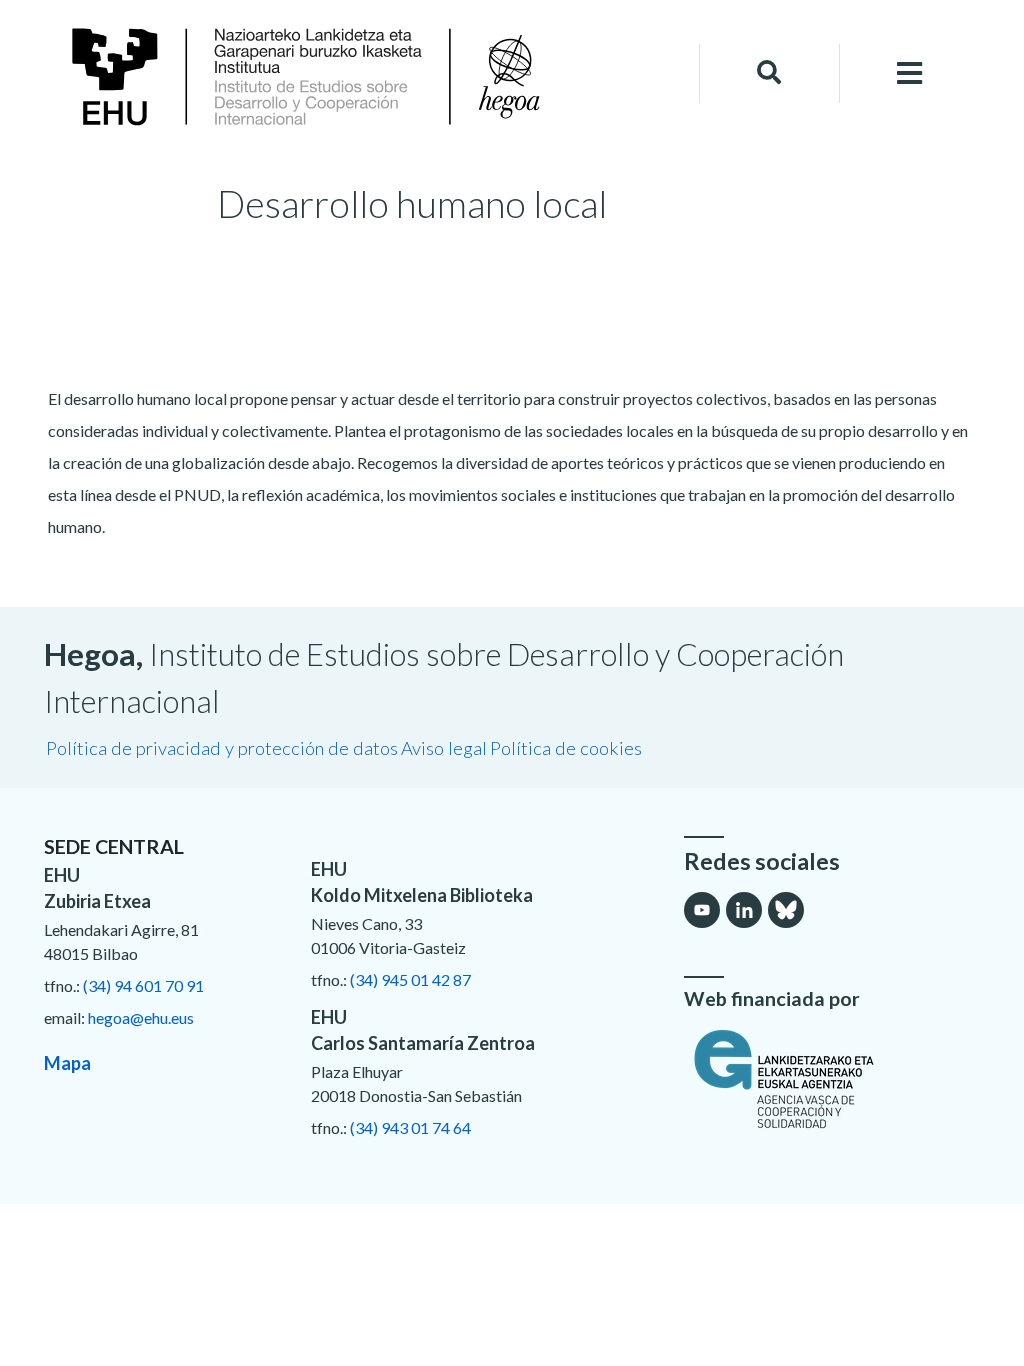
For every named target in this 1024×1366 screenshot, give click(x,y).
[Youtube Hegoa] (702, 910)
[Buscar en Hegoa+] (769, 73)
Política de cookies (566, 748)
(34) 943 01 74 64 (410, 1127)
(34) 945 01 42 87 (410, 979)
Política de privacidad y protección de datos (222, 748)
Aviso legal (444, 748)
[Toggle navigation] (910, 73)
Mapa (67, 1063)
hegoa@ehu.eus (141, 1017)
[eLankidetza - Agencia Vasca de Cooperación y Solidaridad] (832, 1079)
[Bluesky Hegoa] (786, 910)
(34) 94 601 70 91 (143, 985)
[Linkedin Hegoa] (744, 910)
